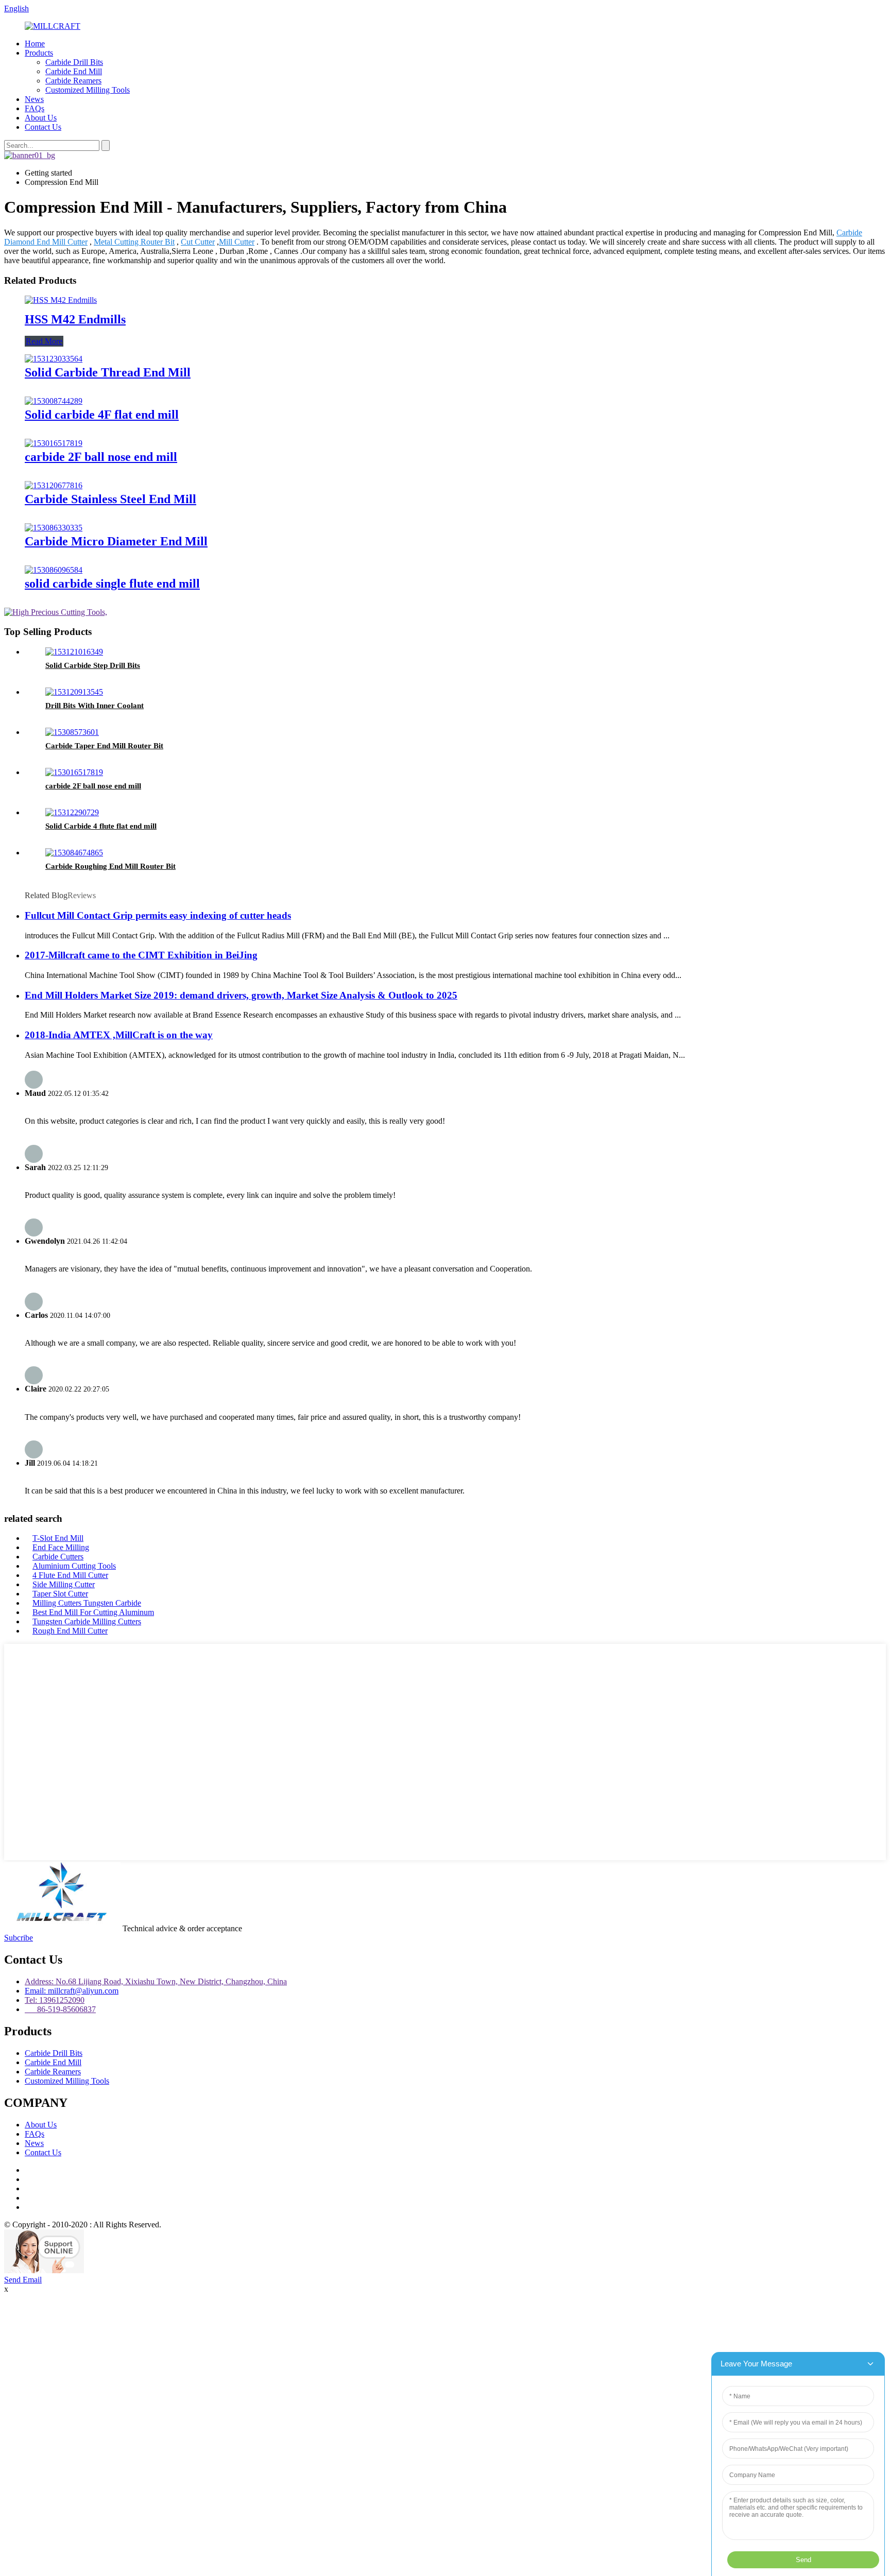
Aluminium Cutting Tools (74, 1566)
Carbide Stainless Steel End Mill (110, 499)
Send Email (23, 2280)
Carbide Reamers (73, 81)
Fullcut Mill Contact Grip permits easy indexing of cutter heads (158, 915)
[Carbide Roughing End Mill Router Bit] (74, 853)
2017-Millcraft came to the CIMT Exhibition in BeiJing (141, 955)
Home (35, 44)
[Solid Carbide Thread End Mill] (54, 359)
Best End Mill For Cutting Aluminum (93, 1612)
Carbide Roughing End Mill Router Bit (110, 866)
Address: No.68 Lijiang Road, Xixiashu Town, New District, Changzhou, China (156, 1981)
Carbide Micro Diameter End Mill (116, 541)
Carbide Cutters (58, 1557)
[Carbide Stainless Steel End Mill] (54, 485)
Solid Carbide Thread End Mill (108, 372)
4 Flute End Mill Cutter (70, 1575)
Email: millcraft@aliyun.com (72, 1991)
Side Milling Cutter (64, 1584)
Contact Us (43, 127)
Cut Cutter (198, 242)
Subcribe (19, 1938)
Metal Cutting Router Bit (134, 242)
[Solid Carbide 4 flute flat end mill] (72, 812)
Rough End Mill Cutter (70, 1631)
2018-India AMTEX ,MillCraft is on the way (119, 1035)
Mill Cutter (237, 242)
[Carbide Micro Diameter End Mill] (54, 528)
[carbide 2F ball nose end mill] (54, 443)
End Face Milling (61, 1547)
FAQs (35, 108)
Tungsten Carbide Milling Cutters (87, 1621)
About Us (41, 118)
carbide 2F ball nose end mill (101, 457)
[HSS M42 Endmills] (61, 300)
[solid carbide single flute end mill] (54, 570)
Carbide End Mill (74, 71)
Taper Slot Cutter (60, 1594)
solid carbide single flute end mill (112, 583)
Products (39, 53)
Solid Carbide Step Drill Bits (93, 665)
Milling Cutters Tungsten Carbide (87, 1603)
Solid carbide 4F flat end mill (102, 415)
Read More (44, 341)
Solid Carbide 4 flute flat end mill (101, 826)
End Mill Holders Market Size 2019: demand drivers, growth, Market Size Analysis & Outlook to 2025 (241, 995)
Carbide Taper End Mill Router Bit (104, 746)
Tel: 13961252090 (55, 2000)
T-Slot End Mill (58, 1538)
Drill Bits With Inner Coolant (95, 706)
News (34, 99)
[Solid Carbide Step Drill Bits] (74, 652)
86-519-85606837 (60, 2009)
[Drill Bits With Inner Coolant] (74, 692)
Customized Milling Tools (88, 90)
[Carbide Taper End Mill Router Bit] (72, 732)
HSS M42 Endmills (75, 319)
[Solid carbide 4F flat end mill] (54, 401)
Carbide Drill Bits (74, 62)
